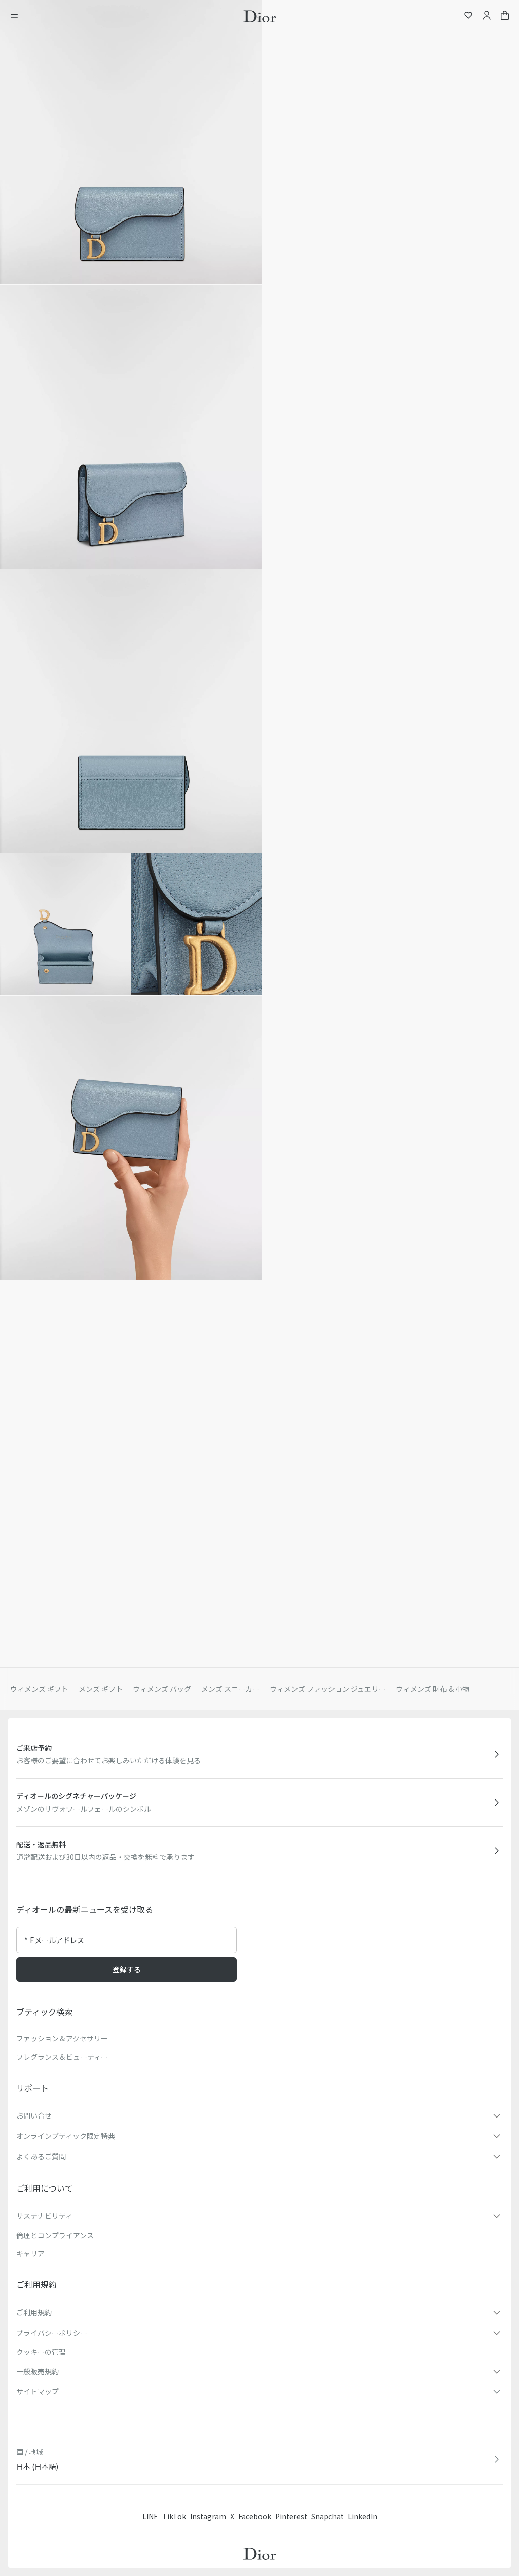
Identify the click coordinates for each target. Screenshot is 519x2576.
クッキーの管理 (41, 2352)
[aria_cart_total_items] (505, 16)
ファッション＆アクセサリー (62, 2038)
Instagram (208, 2516)
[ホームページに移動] (259, 16)
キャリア (30, 2253)
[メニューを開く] (17, 16)
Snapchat (327, 2516)
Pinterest (291, 2516)
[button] (131, 142)
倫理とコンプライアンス (55, 2235)
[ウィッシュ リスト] (468, 16)
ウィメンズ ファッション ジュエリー (328, 1689)
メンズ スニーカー (230, 1689)
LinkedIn (362, 2516)
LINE (150, 2516)
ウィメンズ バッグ (162, 1689)
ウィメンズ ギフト (39, 1689)
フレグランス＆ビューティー (62, 2057)
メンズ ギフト (101, 1689)
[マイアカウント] (487, 16)
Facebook (255, 2516)
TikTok (174, 2516)
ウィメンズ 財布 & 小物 (433, 1689)
